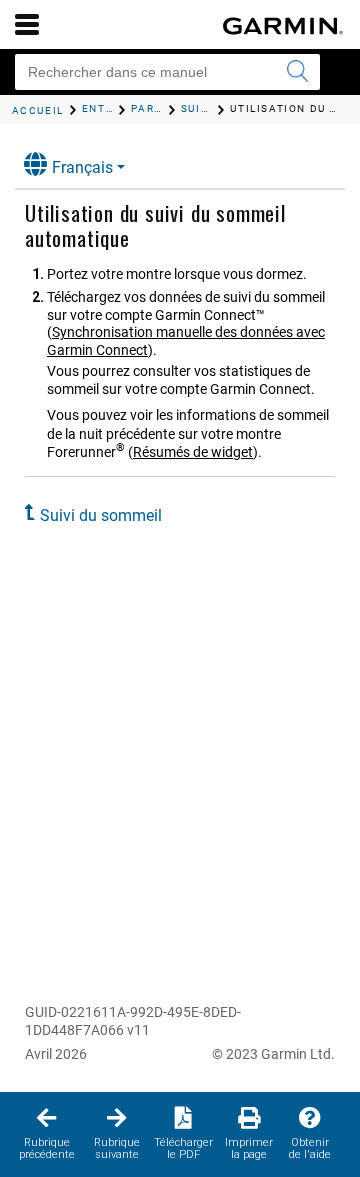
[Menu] (27, 24)
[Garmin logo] (283, 26)
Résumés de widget (193, 452)
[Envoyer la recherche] (297, 72)
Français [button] (82, 167)
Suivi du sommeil (101, 515)
